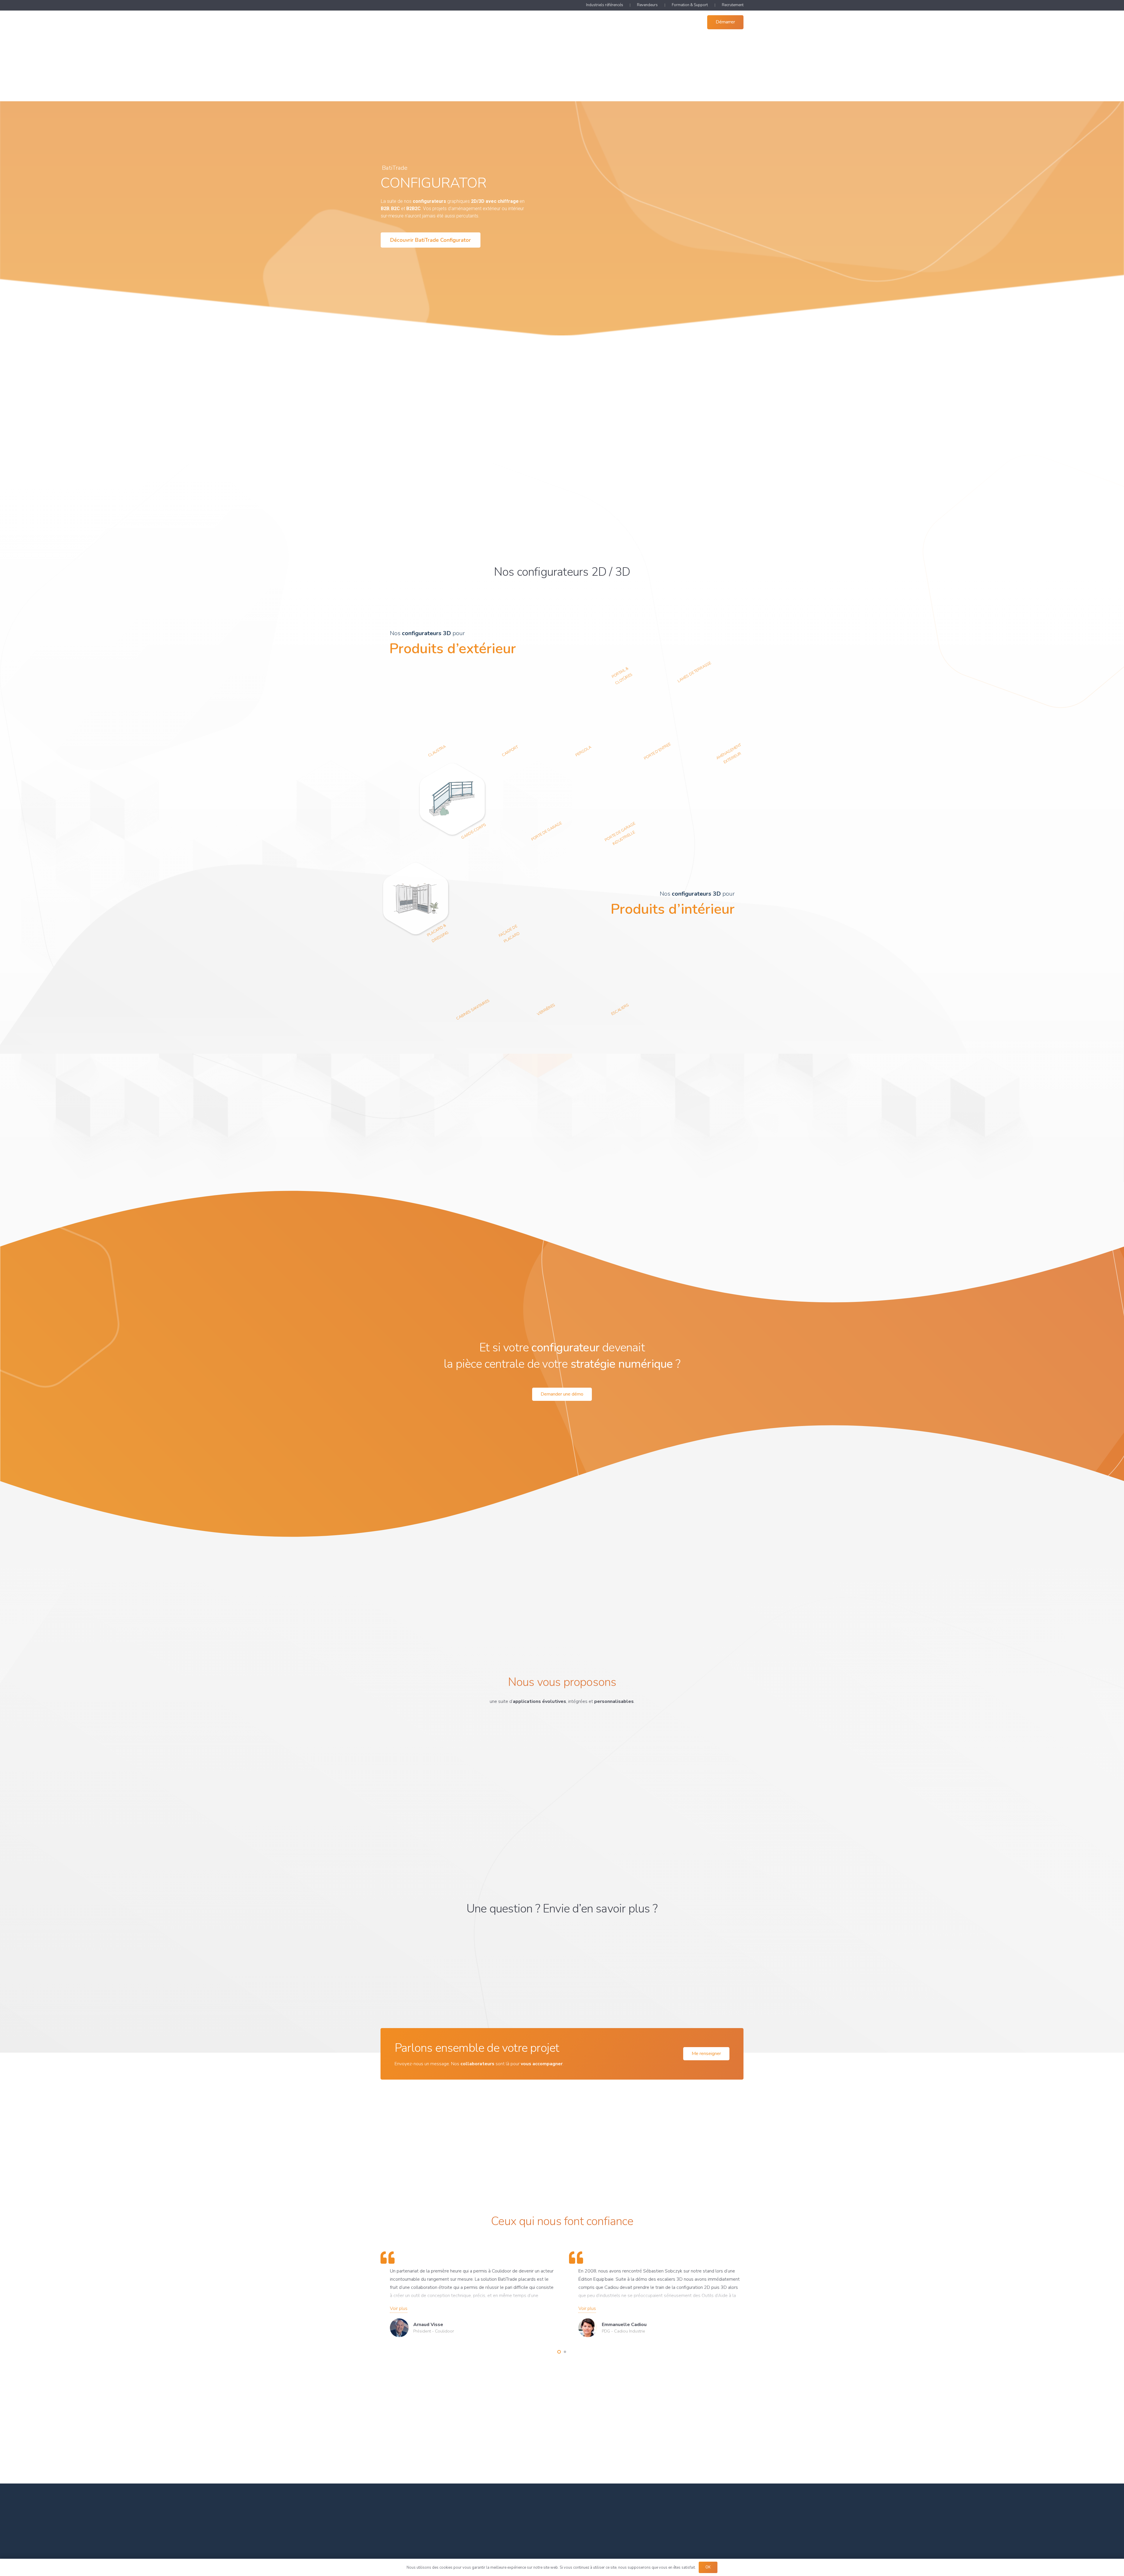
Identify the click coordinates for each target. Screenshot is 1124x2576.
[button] (569, 22)
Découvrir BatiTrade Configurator (431, 240)
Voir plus (399, 2308)
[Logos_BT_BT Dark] (405, 22)
